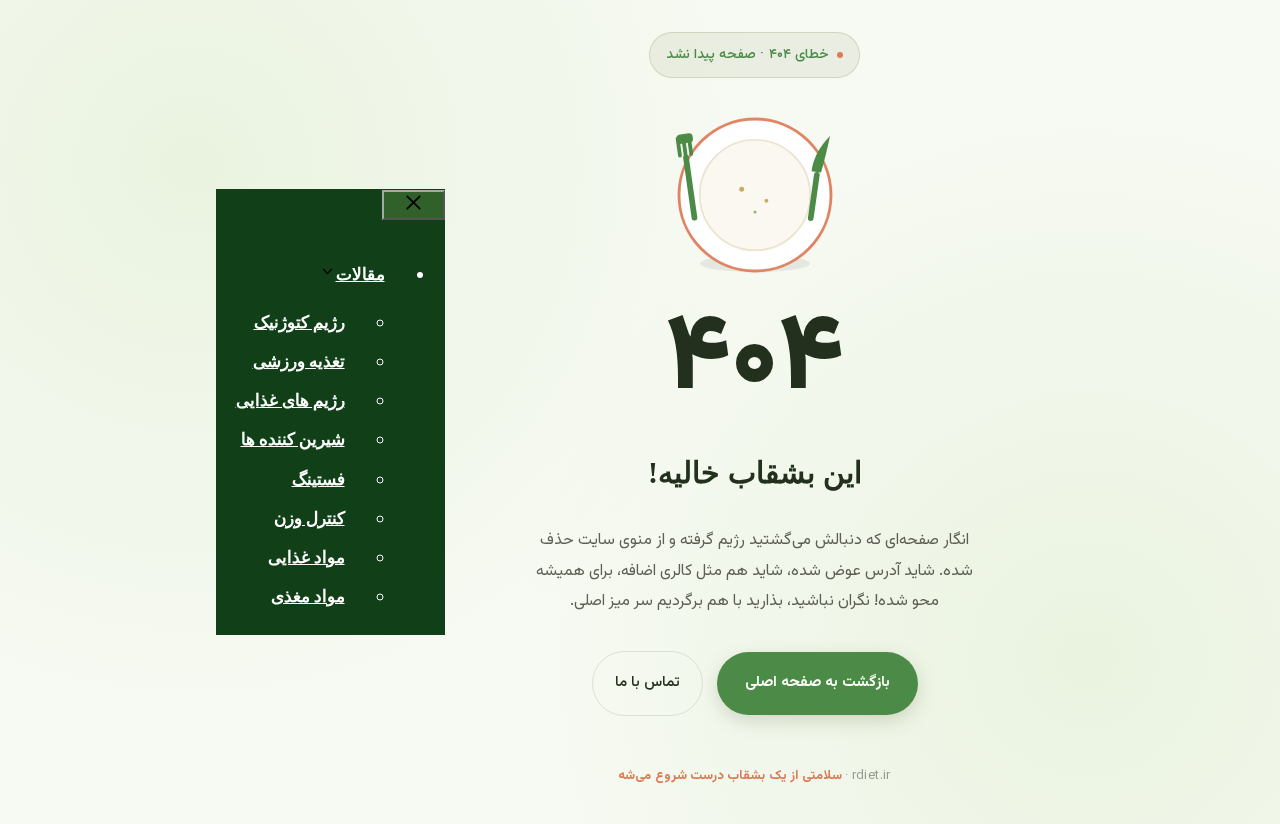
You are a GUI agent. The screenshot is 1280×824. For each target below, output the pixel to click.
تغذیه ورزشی (299, 361)
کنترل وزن (309, 518)
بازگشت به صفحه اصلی (817, 682)
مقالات (360, 274)
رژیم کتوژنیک (299, 322)
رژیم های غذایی (290, 400)
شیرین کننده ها (293, 439)
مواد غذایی (306, 557)
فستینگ (318, 479)
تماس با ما (647, 682)
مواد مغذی (308, 596)
